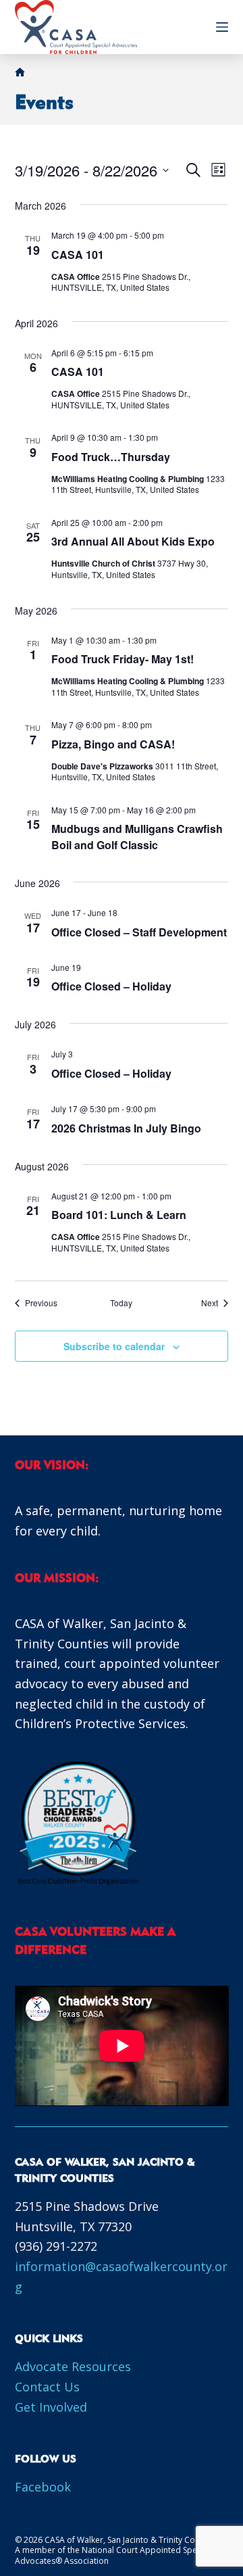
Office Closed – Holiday (111, 986)
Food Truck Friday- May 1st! (123, 659)
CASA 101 (78, 255)
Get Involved (51, 2407)
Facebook (43, 2487)
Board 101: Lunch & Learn (119, 1215)
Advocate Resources (73, 2366)
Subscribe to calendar (114, 1346)
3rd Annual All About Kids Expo (133, 541)
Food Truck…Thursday (111, 457)
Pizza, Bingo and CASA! (113, 744)
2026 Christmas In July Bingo (126, 1128)
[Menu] (222, 27)
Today (121, 1303)
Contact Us (47, 2387)
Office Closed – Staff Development (139, 932)
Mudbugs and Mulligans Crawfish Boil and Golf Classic (137, 837)
